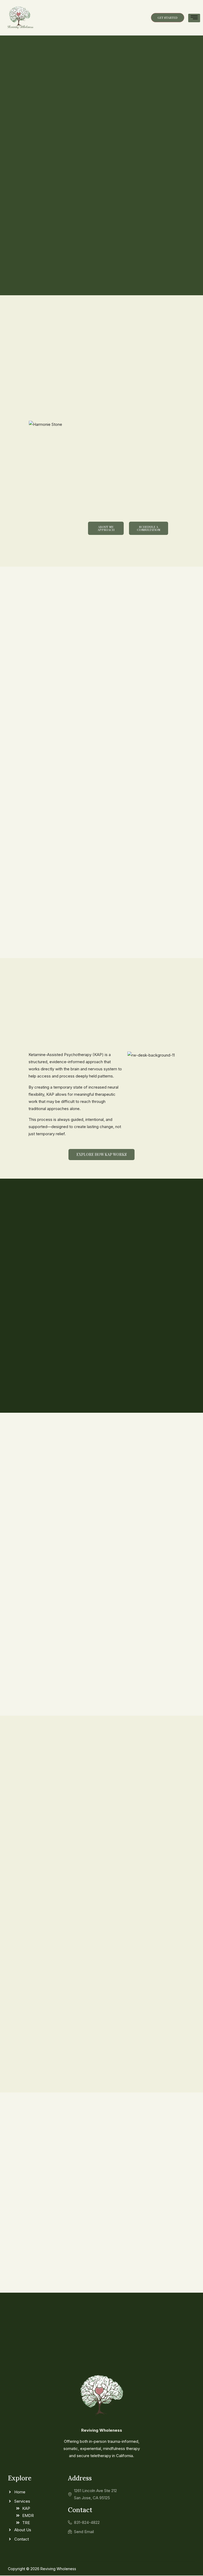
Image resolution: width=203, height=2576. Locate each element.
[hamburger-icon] (194, 18)
